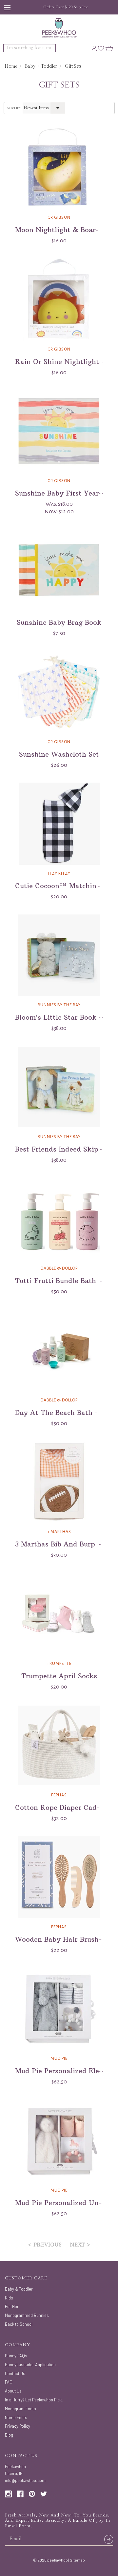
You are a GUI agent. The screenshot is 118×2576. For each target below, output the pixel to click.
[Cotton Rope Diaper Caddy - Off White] (59, 1745)
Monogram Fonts (20, 2409)
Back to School (19, 2324)
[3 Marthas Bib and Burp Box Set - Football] (59, 1482)
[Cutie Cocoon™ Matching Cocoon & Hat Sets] (59, 824)
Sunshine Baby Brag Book (59, 622)
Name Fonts (16, 2418)
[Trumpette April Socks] (59, 1614)
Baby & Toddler (19, 2289)
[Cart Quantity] (109, 48)
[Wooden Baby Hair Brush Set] (59, 1877)
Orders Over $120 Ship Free (66, 7)
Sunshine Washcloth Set (59, 754)
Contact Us (15, 2373)
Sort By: (14, 108)
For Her (12, 2306)
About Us (13, 2391)
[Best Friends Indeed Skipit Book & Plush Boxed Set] (59, 1087)
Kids (9, 2298)
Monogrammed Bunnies (27, 2315)
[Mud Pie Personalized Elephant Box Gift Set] (59, 2009)
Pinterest (32, 2494)
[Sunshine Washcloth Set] (59, 692)
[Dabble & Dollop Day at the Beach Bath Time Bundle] (59, 1350)
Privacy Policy (18, 2426)
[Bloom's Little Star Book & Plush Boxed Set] (59, 955)
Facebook (20, 2494)
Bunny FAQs (16, 2356)
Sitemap (77, 2560)
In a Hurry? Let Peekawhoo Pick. (34, 2400)
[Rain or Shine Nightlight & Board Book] (59, 300)
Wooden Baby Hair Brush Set (63, 1939)
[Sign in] (94, 48)
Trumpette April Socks (59, 1676)
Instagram (8, 2494)
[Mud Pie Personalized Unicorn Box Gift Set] (59, 2141)
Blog (9, 2435)
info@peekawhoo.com (25, 2480)
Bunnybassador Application (30, 2365)
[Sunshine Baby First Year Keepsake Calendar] (59, 431)
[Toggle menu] (7, 7)
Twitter (44, 2494)
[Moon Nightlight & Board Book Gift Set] (59, 168)
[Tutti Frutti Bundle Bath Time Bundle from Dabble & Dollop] (59, 1219)
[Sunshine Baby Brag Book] (59, 570)
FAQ (9, 2382)
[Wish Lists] (101, 48)
